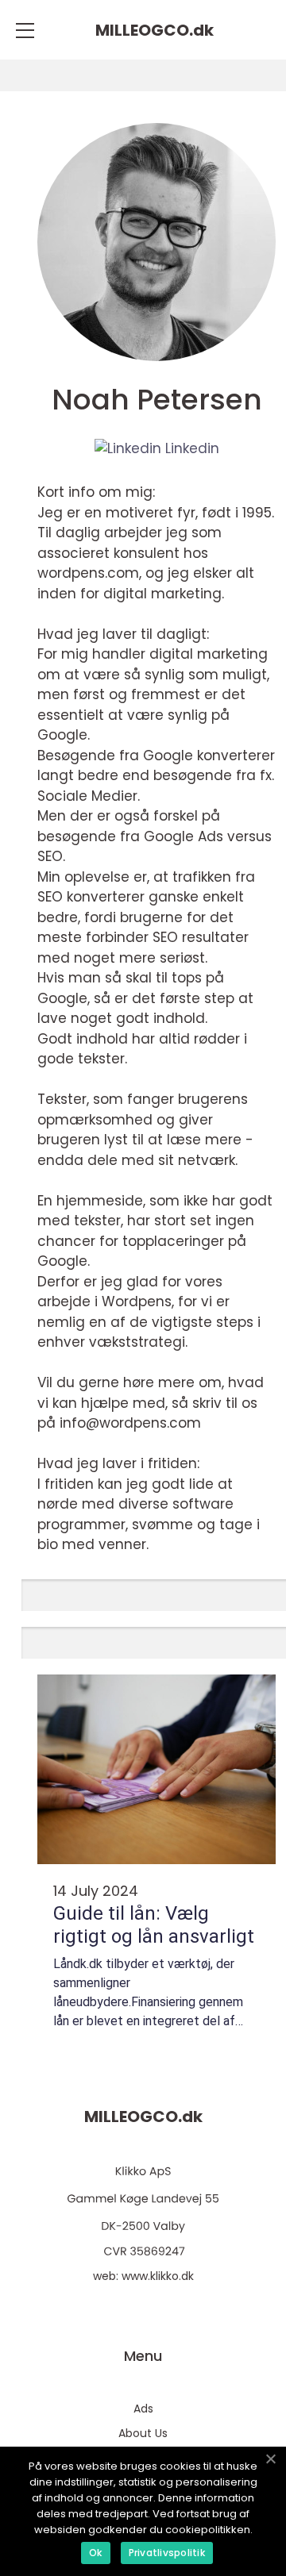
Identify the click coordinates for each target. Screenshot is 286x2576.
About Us (143, 2433)
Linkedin (190, 448)
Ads (143, 2409)
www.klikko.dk (158, 2276)
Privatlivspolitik (167, 2553)
